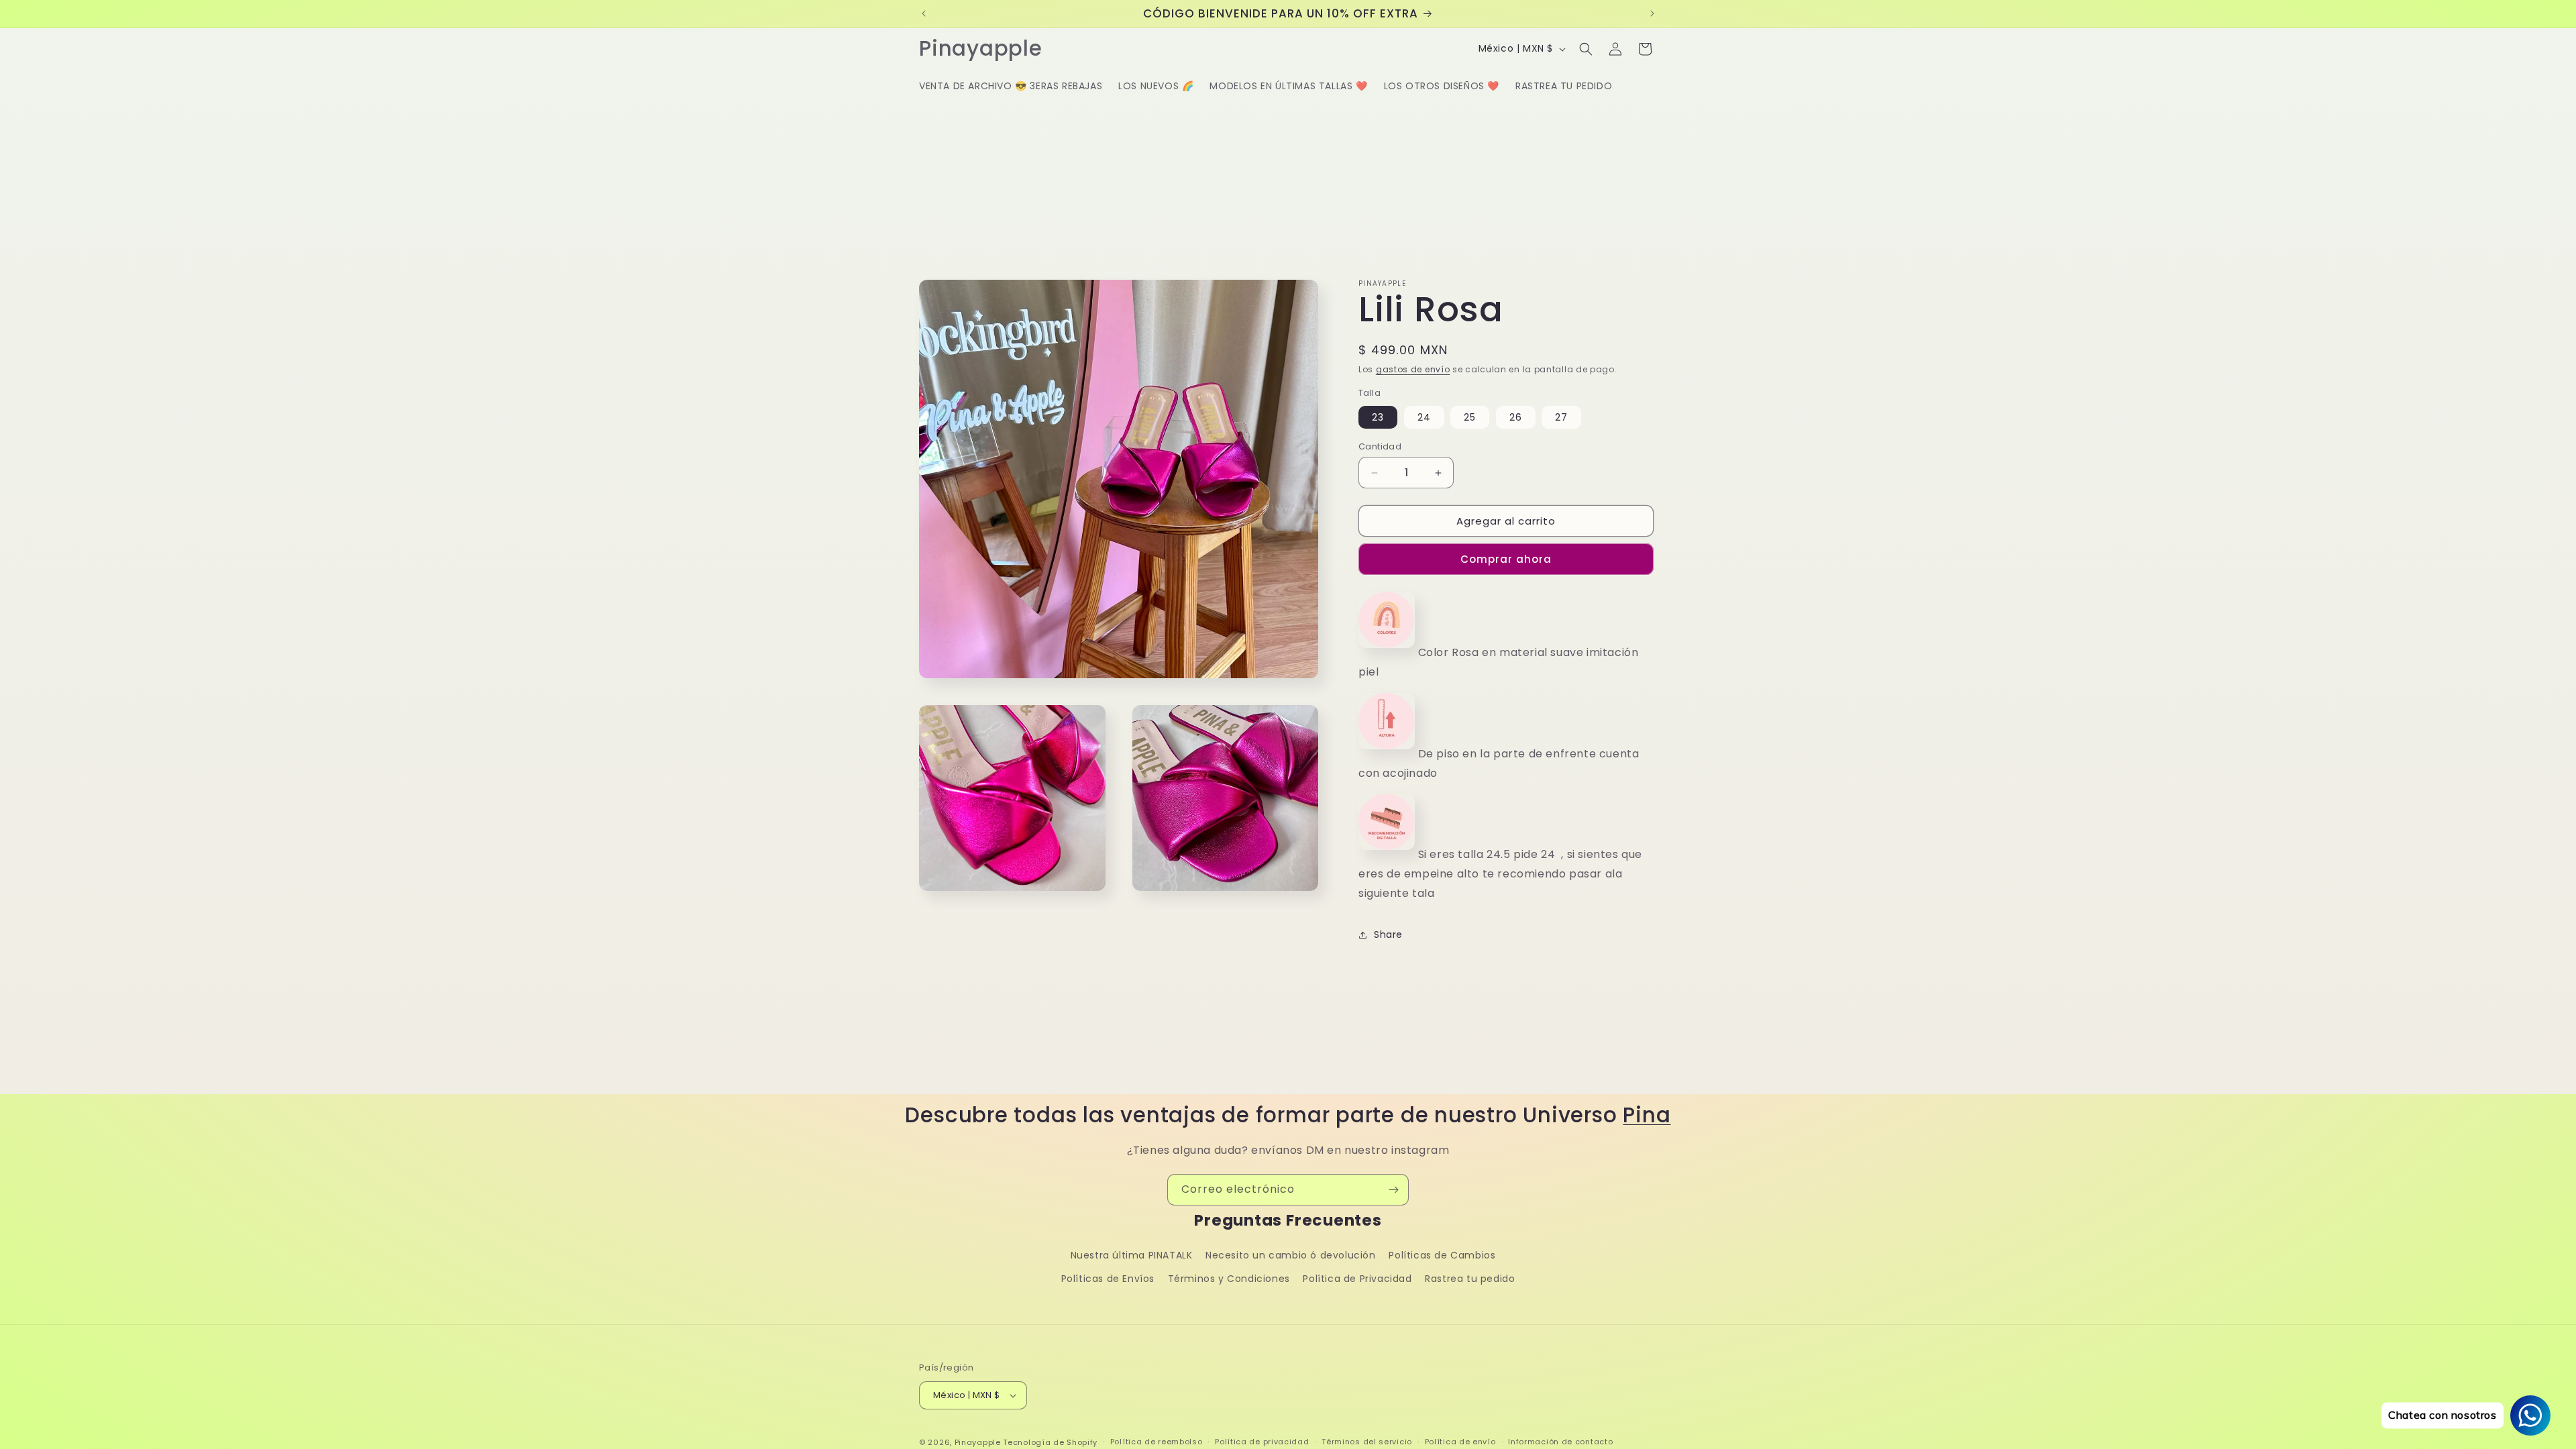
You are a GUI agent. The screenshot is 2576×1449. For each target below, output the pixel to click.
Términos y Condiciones (1229, 1279)
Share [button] (1388, 934)
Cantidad (1380, 446)
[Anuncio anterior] (924, 13)
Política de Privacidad (1357, 1279)
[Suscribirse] (1393, 1190)
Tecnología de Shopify (1050, 1442)
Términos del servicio (1367, 1442)
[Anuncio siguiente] (1652, 13)
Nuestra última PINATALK (1132, 1255)
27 (1561, 417)
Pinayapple (978, 1442)
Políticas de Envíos (1108, 1279)
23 (1378, 417)
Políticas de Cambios (1442, 1255)
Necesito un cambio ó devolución (1291, 1255)
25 (1470, 417)
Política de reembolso (1157, 1442)
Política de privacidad (1262, 1442)
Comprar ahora (1506, 559)
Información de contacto (1560, 1442)
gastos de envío (1413, 369)
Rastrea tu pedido (1470, 1279)
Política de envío (1460, 1442)
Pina (1647, 1115)
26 (1516, 417)
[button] (1586, 49)
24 (1424, 417)
